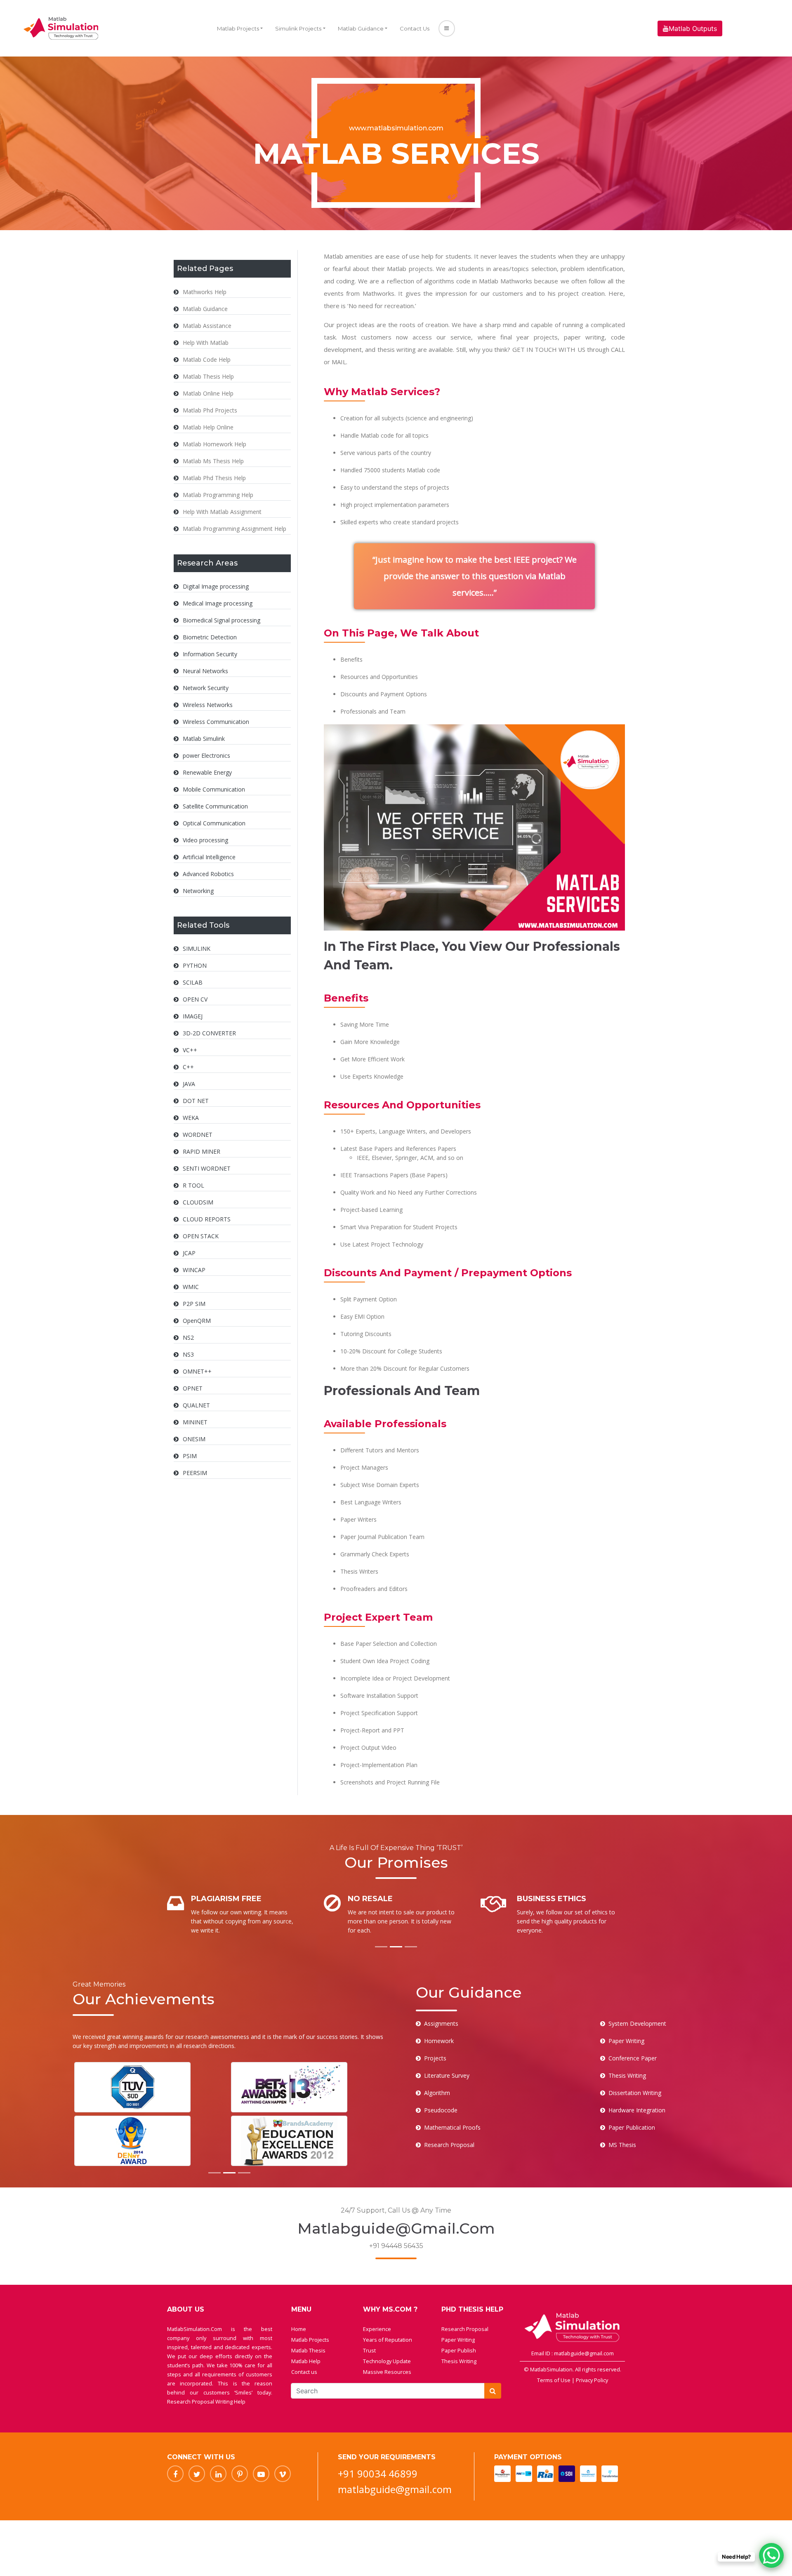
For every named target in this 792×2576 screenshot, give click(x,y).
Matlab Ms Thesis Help (213, 461)
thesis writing (397, 349)
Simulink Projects (298, 28)
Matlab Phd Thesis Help (214, 478)
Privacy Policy (592, 2380)
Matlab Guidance (361, 28)
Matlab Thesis (308, 2350)
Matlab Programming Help (218, 495)
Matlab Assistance (207, 326)
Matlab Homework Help (214, 444)
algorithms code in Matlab (461, 281)
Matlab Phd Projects (210, 410)
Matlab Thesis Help (208, 376)
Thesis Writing (459, 2361)
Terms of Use (554, 2380)
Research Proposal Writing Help (206, 2402)
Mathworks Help (205, 292)
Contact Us (415, 28)
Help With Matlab (206, 343)
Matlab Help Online (208, 427)
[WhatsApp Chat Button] (771, 2555)
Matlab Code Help (207, 359)
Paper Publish (459, 2350)
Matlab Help (306, 2361)
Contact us (304, 2372)
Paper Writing (458, 2340)
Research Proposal (465, 2329)
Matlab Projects (238, 28)
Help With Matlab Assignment (222, 512)
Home (299, 2329)
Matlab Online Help (208, 393)
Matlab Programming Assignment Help (235, 529)
